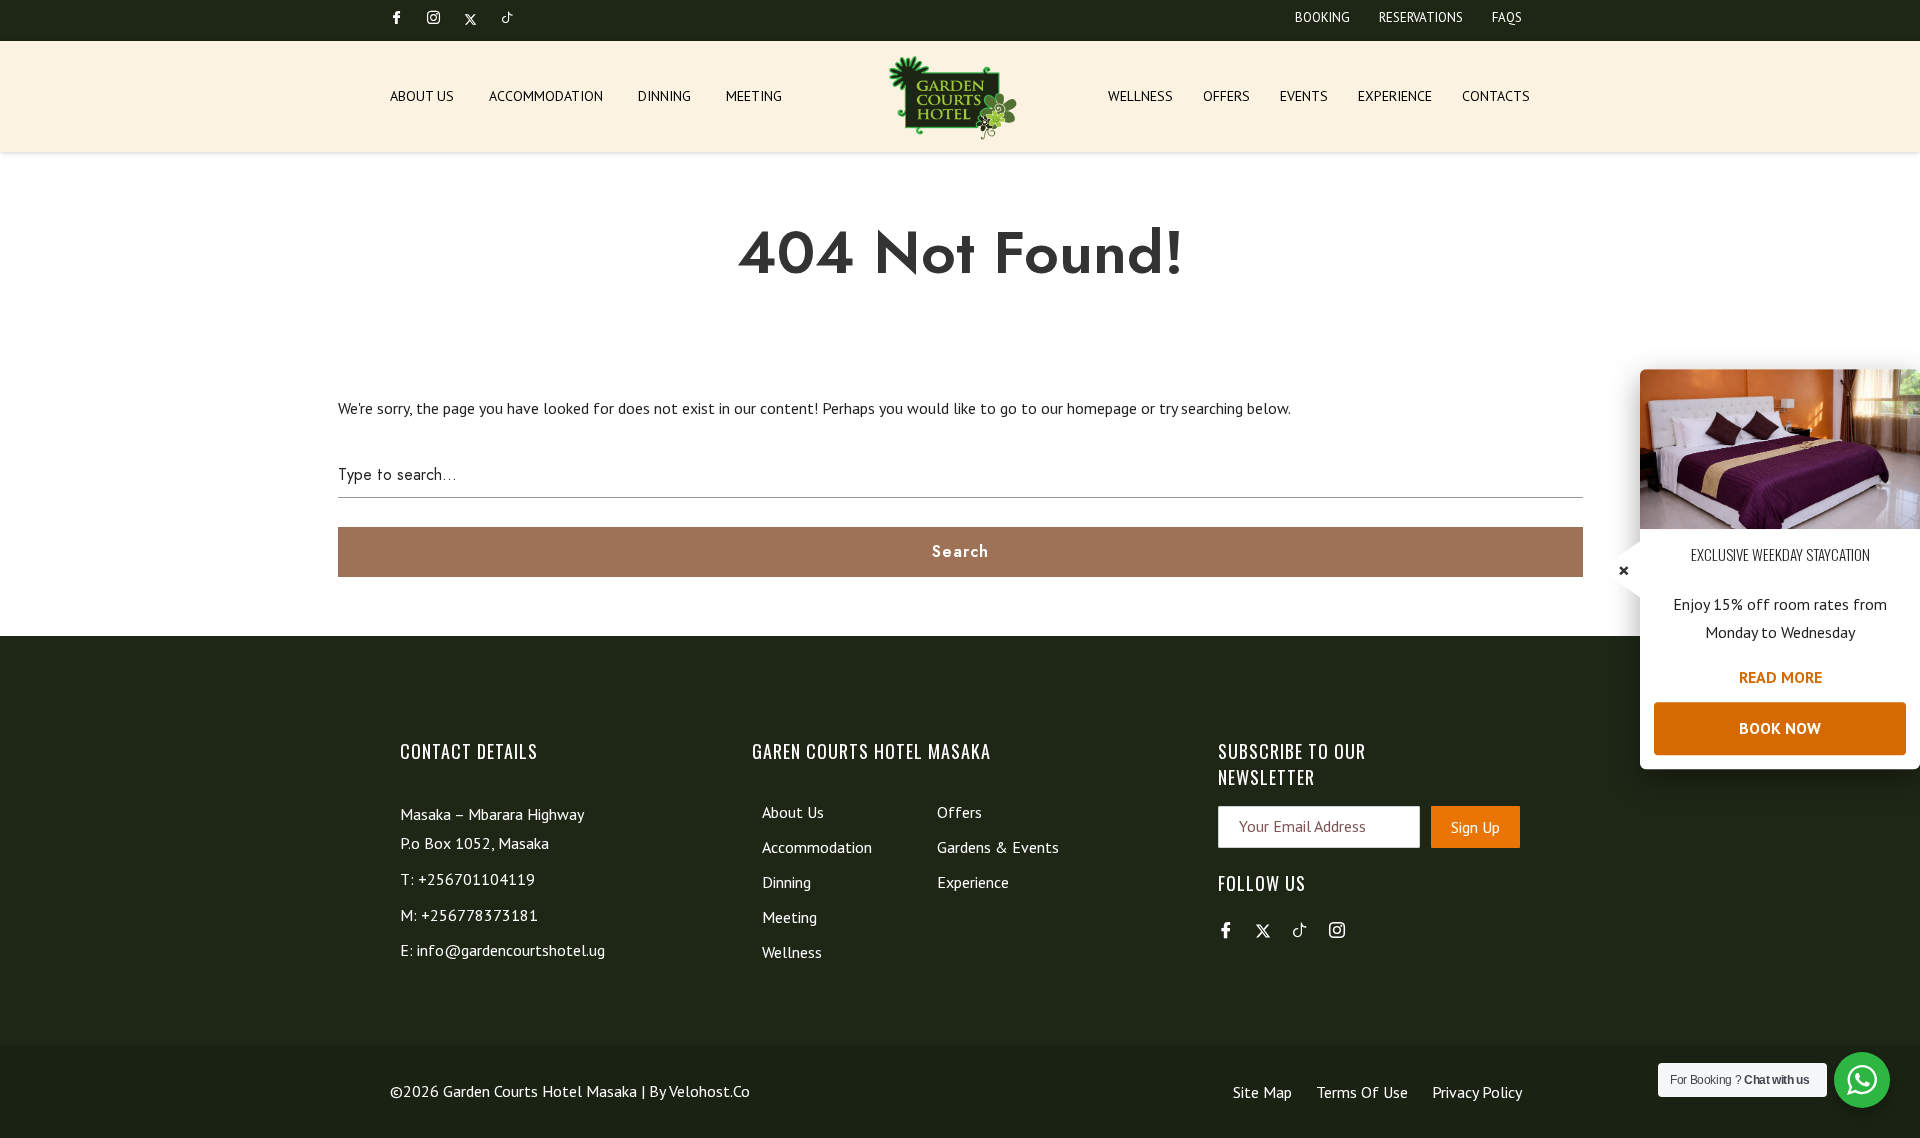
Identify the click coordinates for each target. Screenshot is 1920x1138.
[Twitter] (479, 18)
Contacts (1496, 96)
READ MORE (1780, 677)
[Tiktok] (516, 18)
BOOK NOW (1780, 728)
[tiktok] (1307, 930)
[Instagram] (442, 18)
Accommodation (546, 96)
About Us (422, 96)
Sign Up (1475, 827)
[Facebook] (405, 18)
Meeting (754, 96)
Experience (1395, 96)
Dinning (664, 96)
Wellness (1140, 96)
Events (1304, 96)
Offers (1226, 96)
